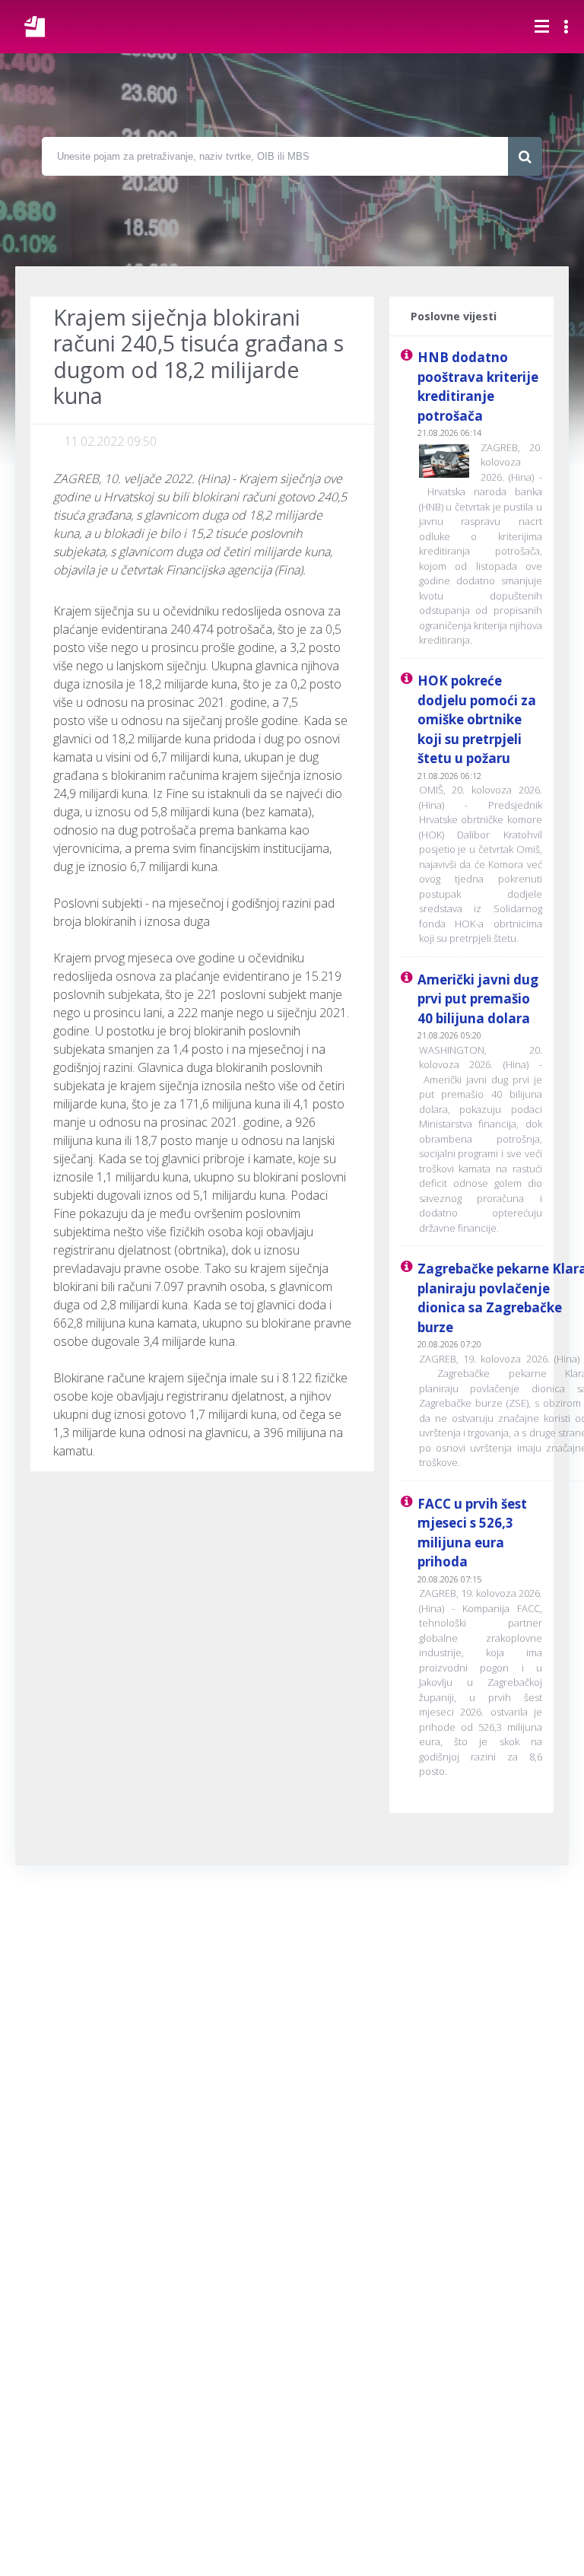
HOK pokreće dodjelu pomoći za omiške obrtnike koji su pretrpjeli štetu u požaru (477, 719)
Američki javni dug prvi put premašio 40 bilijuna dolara (478, 999)
